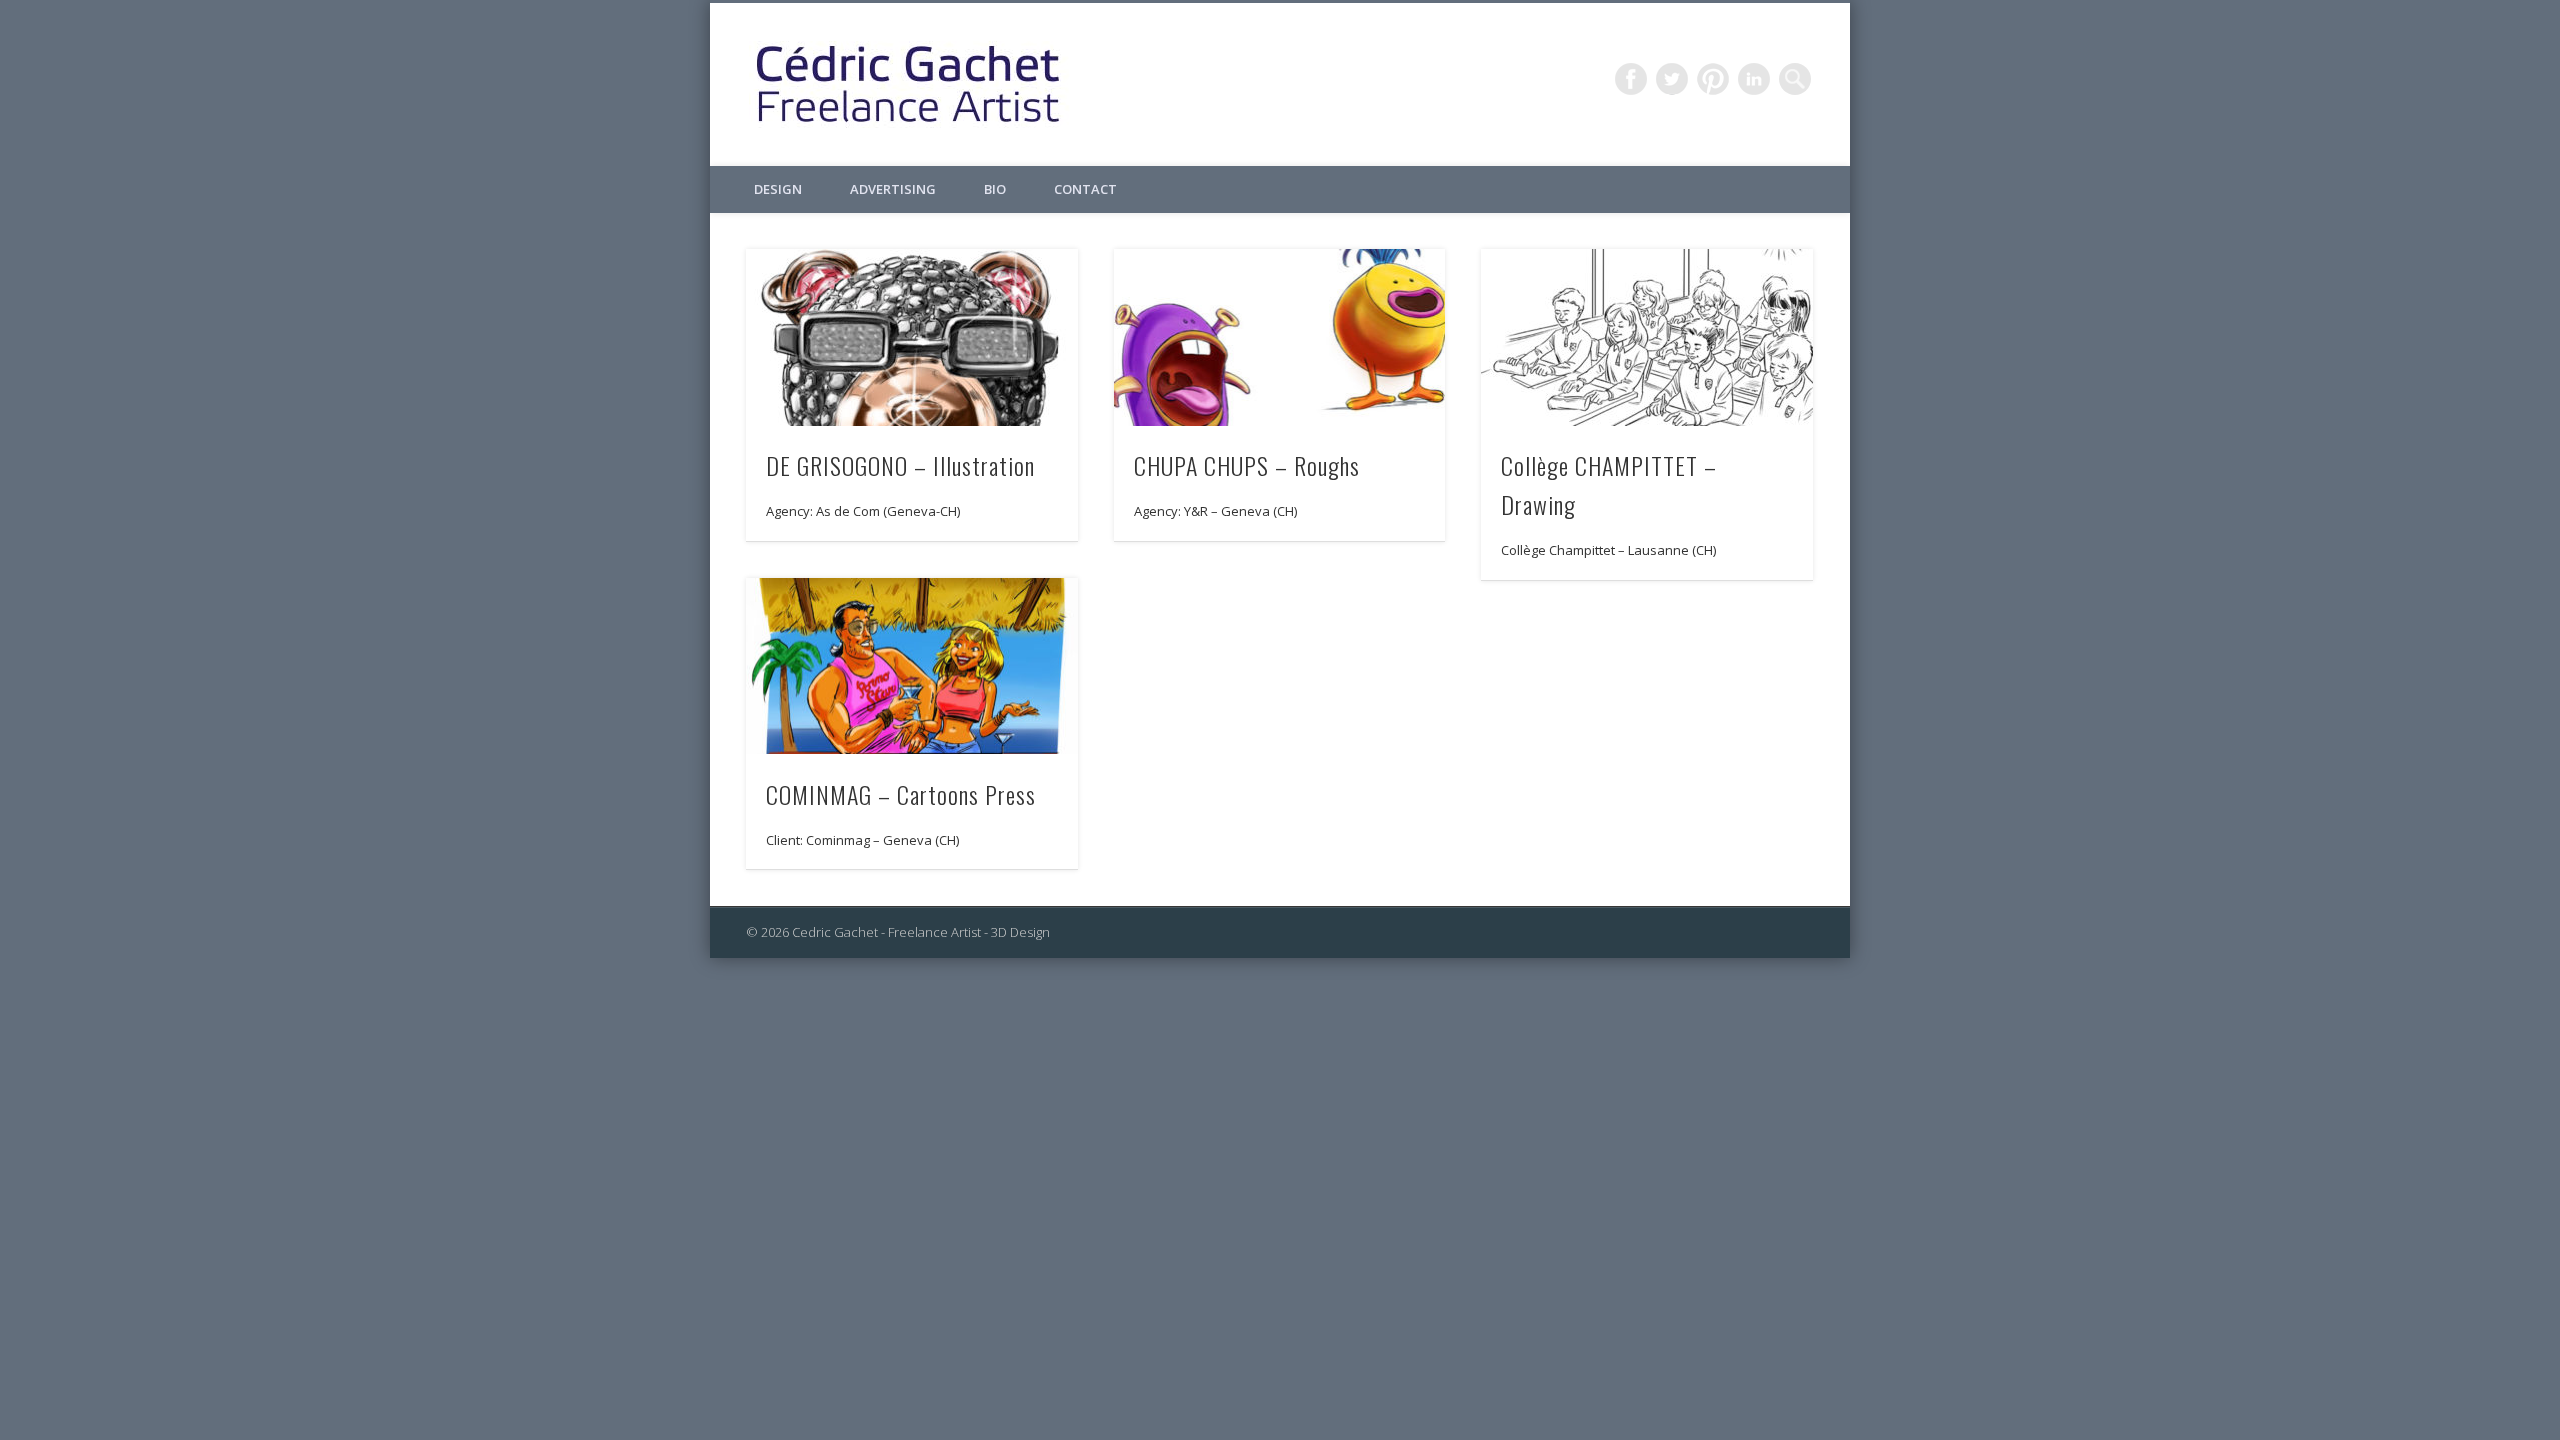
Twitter (1672, 79)
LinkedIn (1754, 79)
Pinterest (1713, 79)
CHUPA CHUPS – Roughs (1247, 465)
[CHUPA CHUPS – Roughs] (1280, 337)
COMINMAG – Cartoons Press (901, 794)
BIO (995, 189)
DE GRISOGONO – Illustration (900, 465)
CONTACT (1085, 189)
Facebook (1631, 79)
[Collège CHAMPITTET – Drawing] (1647, 337)
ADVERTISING (893, 189)
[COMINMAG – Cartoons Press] (912, 666)
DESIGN (778, 189)
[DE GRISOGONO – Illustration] (912, 337)
